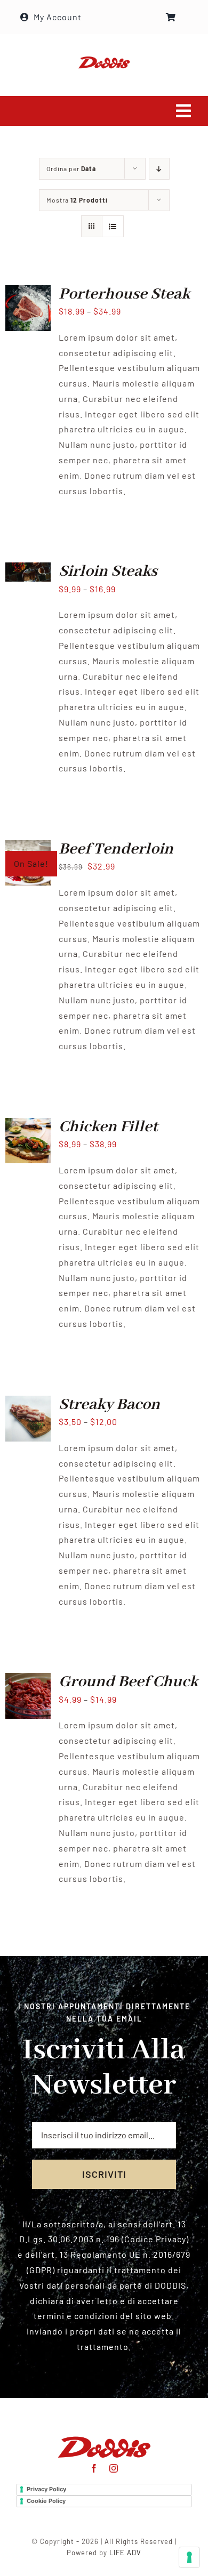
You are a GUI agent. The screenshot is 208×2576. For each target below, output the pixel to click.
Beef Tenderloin (116, 849)
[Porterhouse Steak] (28, 292)
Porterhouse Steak (124, 294)
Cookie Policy (46, 2501)
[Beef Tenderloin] (28, 847)
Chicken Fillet (108, 1127)
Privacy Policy (46, 2489)
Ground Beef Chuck (128, 1682)
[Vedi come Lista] (113, 226)
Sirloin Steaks (108, 571)
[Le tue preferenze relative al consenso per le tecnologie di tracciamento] (189, 2557)
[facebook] (94, 2468)
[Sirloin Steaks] (28, 570)
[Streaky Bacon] (28, 1403)
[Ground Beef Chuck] (28, 1680)
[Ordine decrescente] (159, 169)
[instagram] (114, 2468)
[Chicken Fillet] (28, 1125)
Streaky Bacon (109, 1405)
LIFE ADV (125, 2553)
